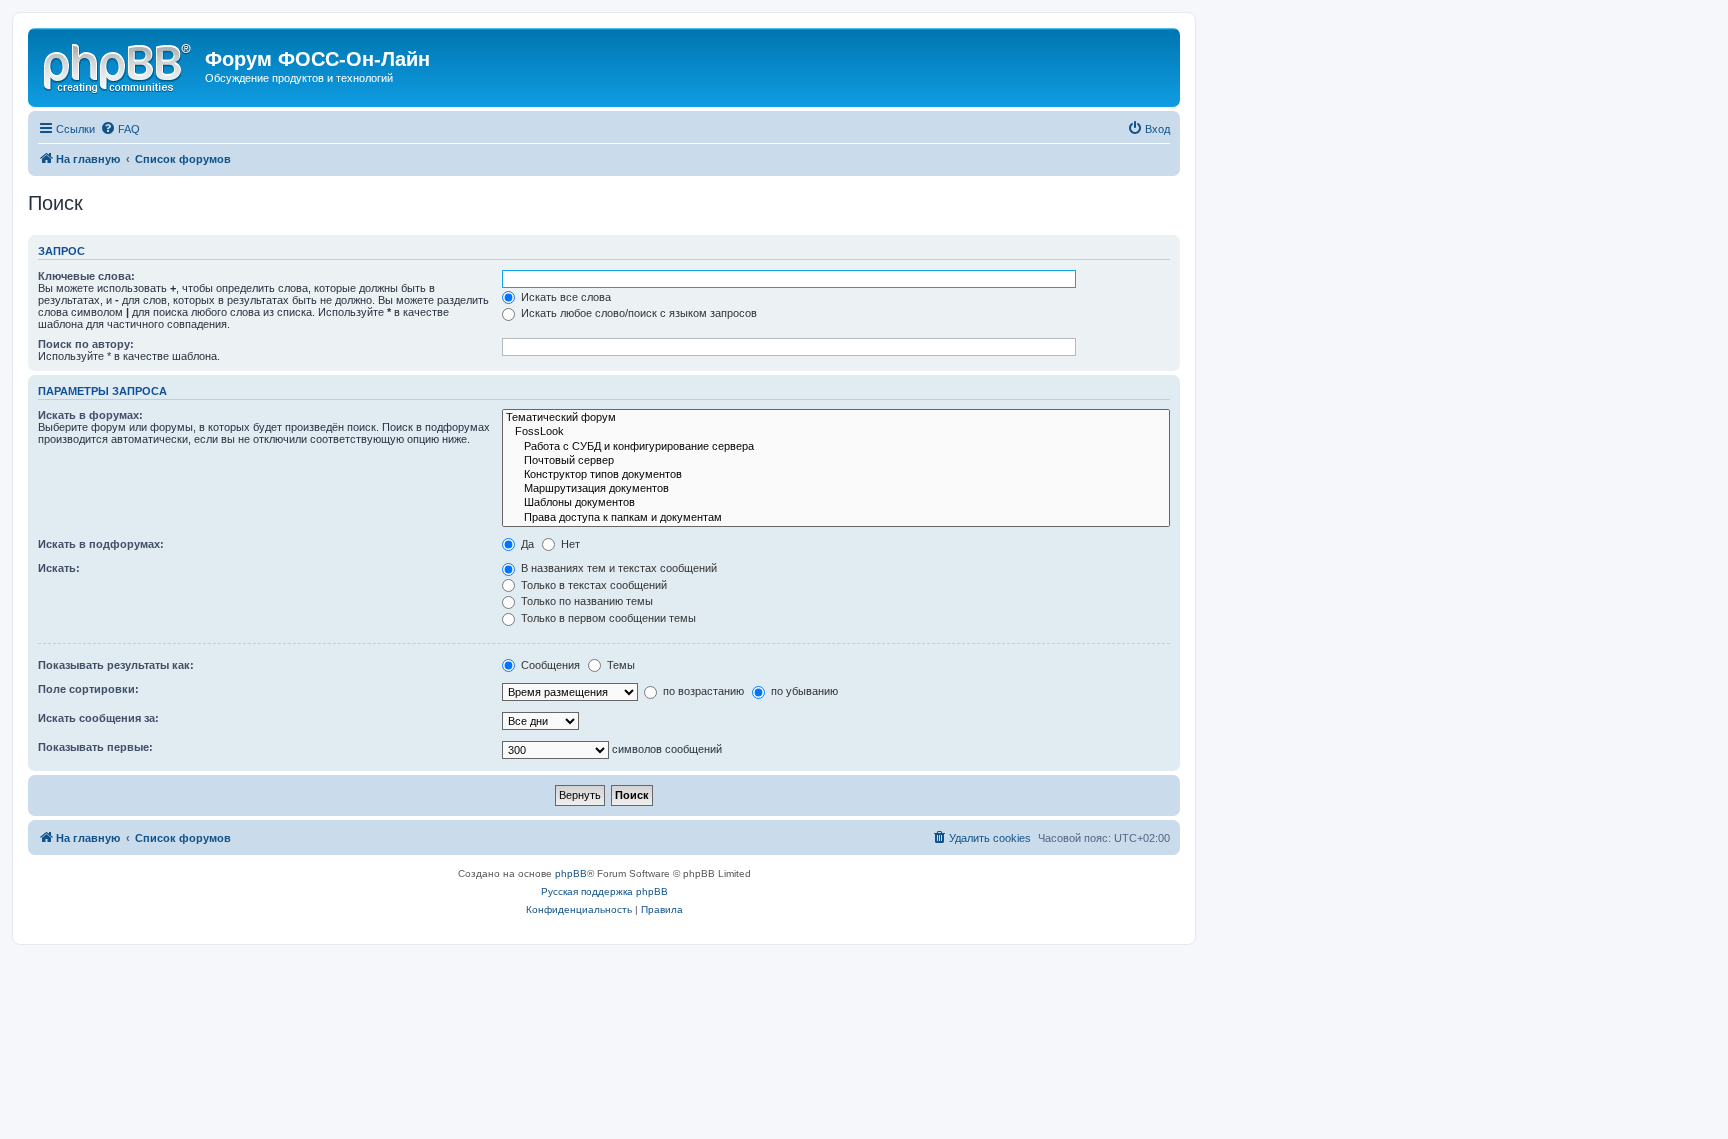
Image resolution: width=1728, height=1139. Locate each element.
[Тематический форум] (836, 418)
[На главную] (119, 65)
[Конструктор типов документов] (836, 475)
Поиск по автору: (86, 344)
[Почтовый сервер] (836, 461)
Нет (569, 544)
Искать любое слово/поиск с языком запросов (637, 313)
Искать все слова (564, 297)
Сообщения (549, 665)
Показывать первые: (95, 747)
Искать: (59, 568)
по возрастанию (702, 691)
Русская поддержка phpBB (604, 891)
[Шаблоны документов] (836, 503)
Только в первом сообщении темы (607, 618)
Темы (619, 665)
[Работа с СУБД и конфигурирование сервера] (836, 447)
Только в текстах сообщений (592, 585)
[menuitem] (120, 129)
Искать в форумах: (90, 415)
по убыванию (803, 691)
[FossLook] (836, 432)
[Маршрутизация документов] (836, 489)
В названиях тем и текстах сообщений (617, 568)
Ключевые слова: (86, 276)
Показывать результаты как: (116, 665)
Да (526, 544)
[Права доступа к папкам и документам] (836, 518)
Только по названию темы (585, 601)
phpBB (571, 873)
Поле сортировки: (88, 689)
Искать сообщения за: (98, 718)
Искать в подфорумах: (101, 544)
